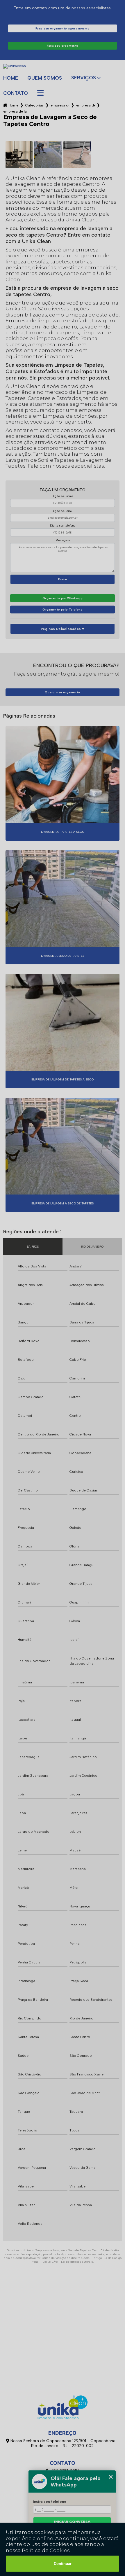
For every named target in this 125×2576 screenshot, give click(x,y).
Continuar (63, 2564)
